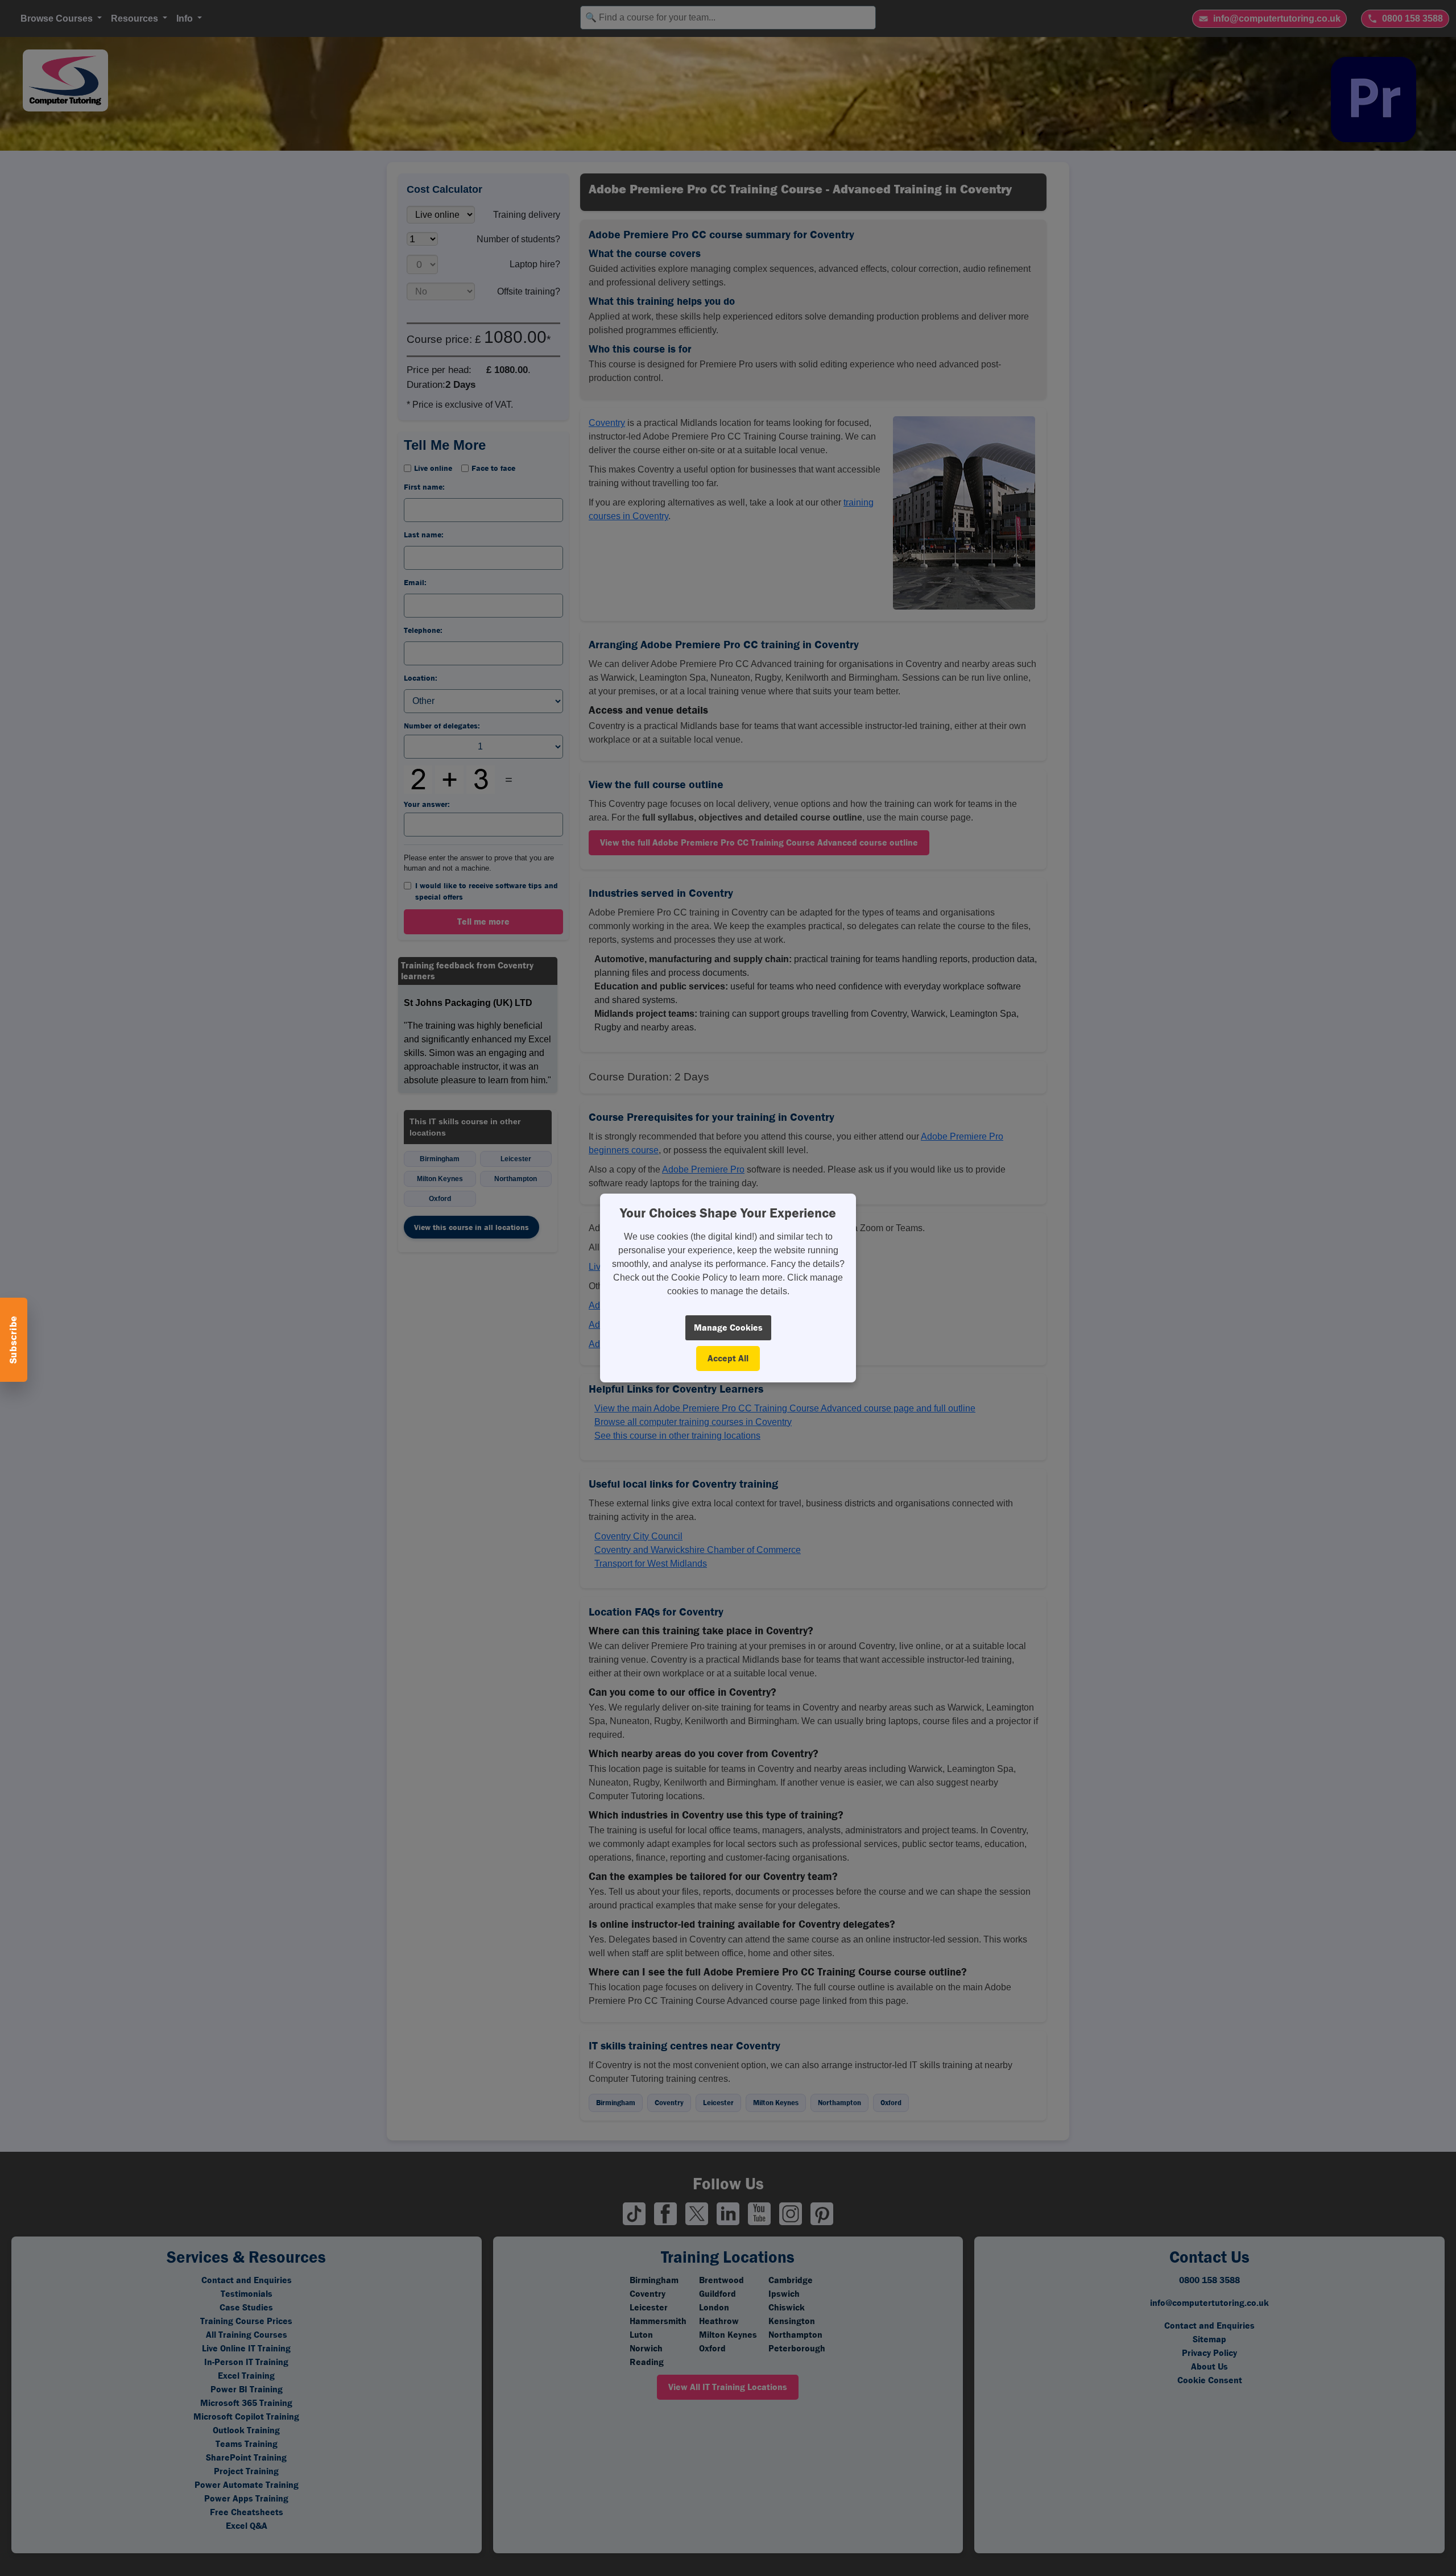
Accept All (728, 1358)
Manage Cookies (728, 1328)
